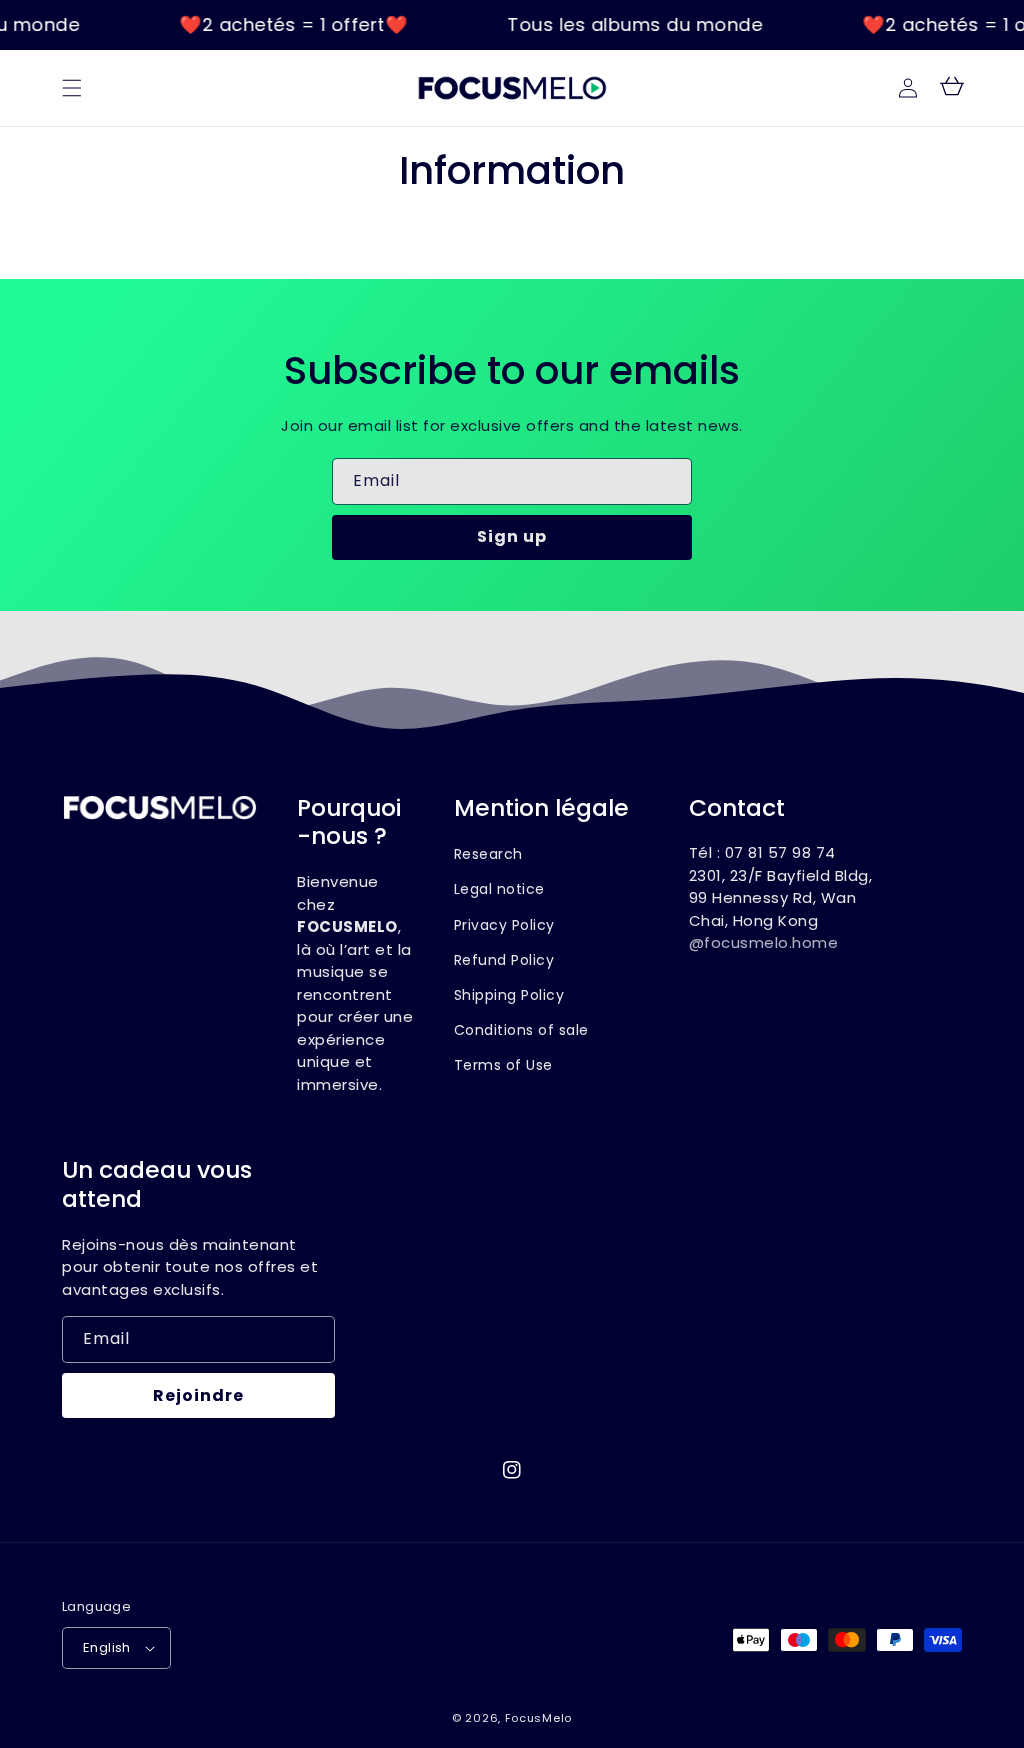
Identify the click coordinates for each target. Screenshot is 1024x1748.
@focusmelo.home (764, 942)
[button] (72, 88)
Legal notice (499, 889)
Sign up (512, 536)
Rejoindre (198, 1395)
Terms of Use (503, 1065)
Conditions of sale (521, 1030)
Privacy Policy (504, 925)
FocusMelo (538, 1718)
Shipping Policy (509, 995)
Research (488, 854)
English (107, 1647)
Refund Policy (504, 960)
